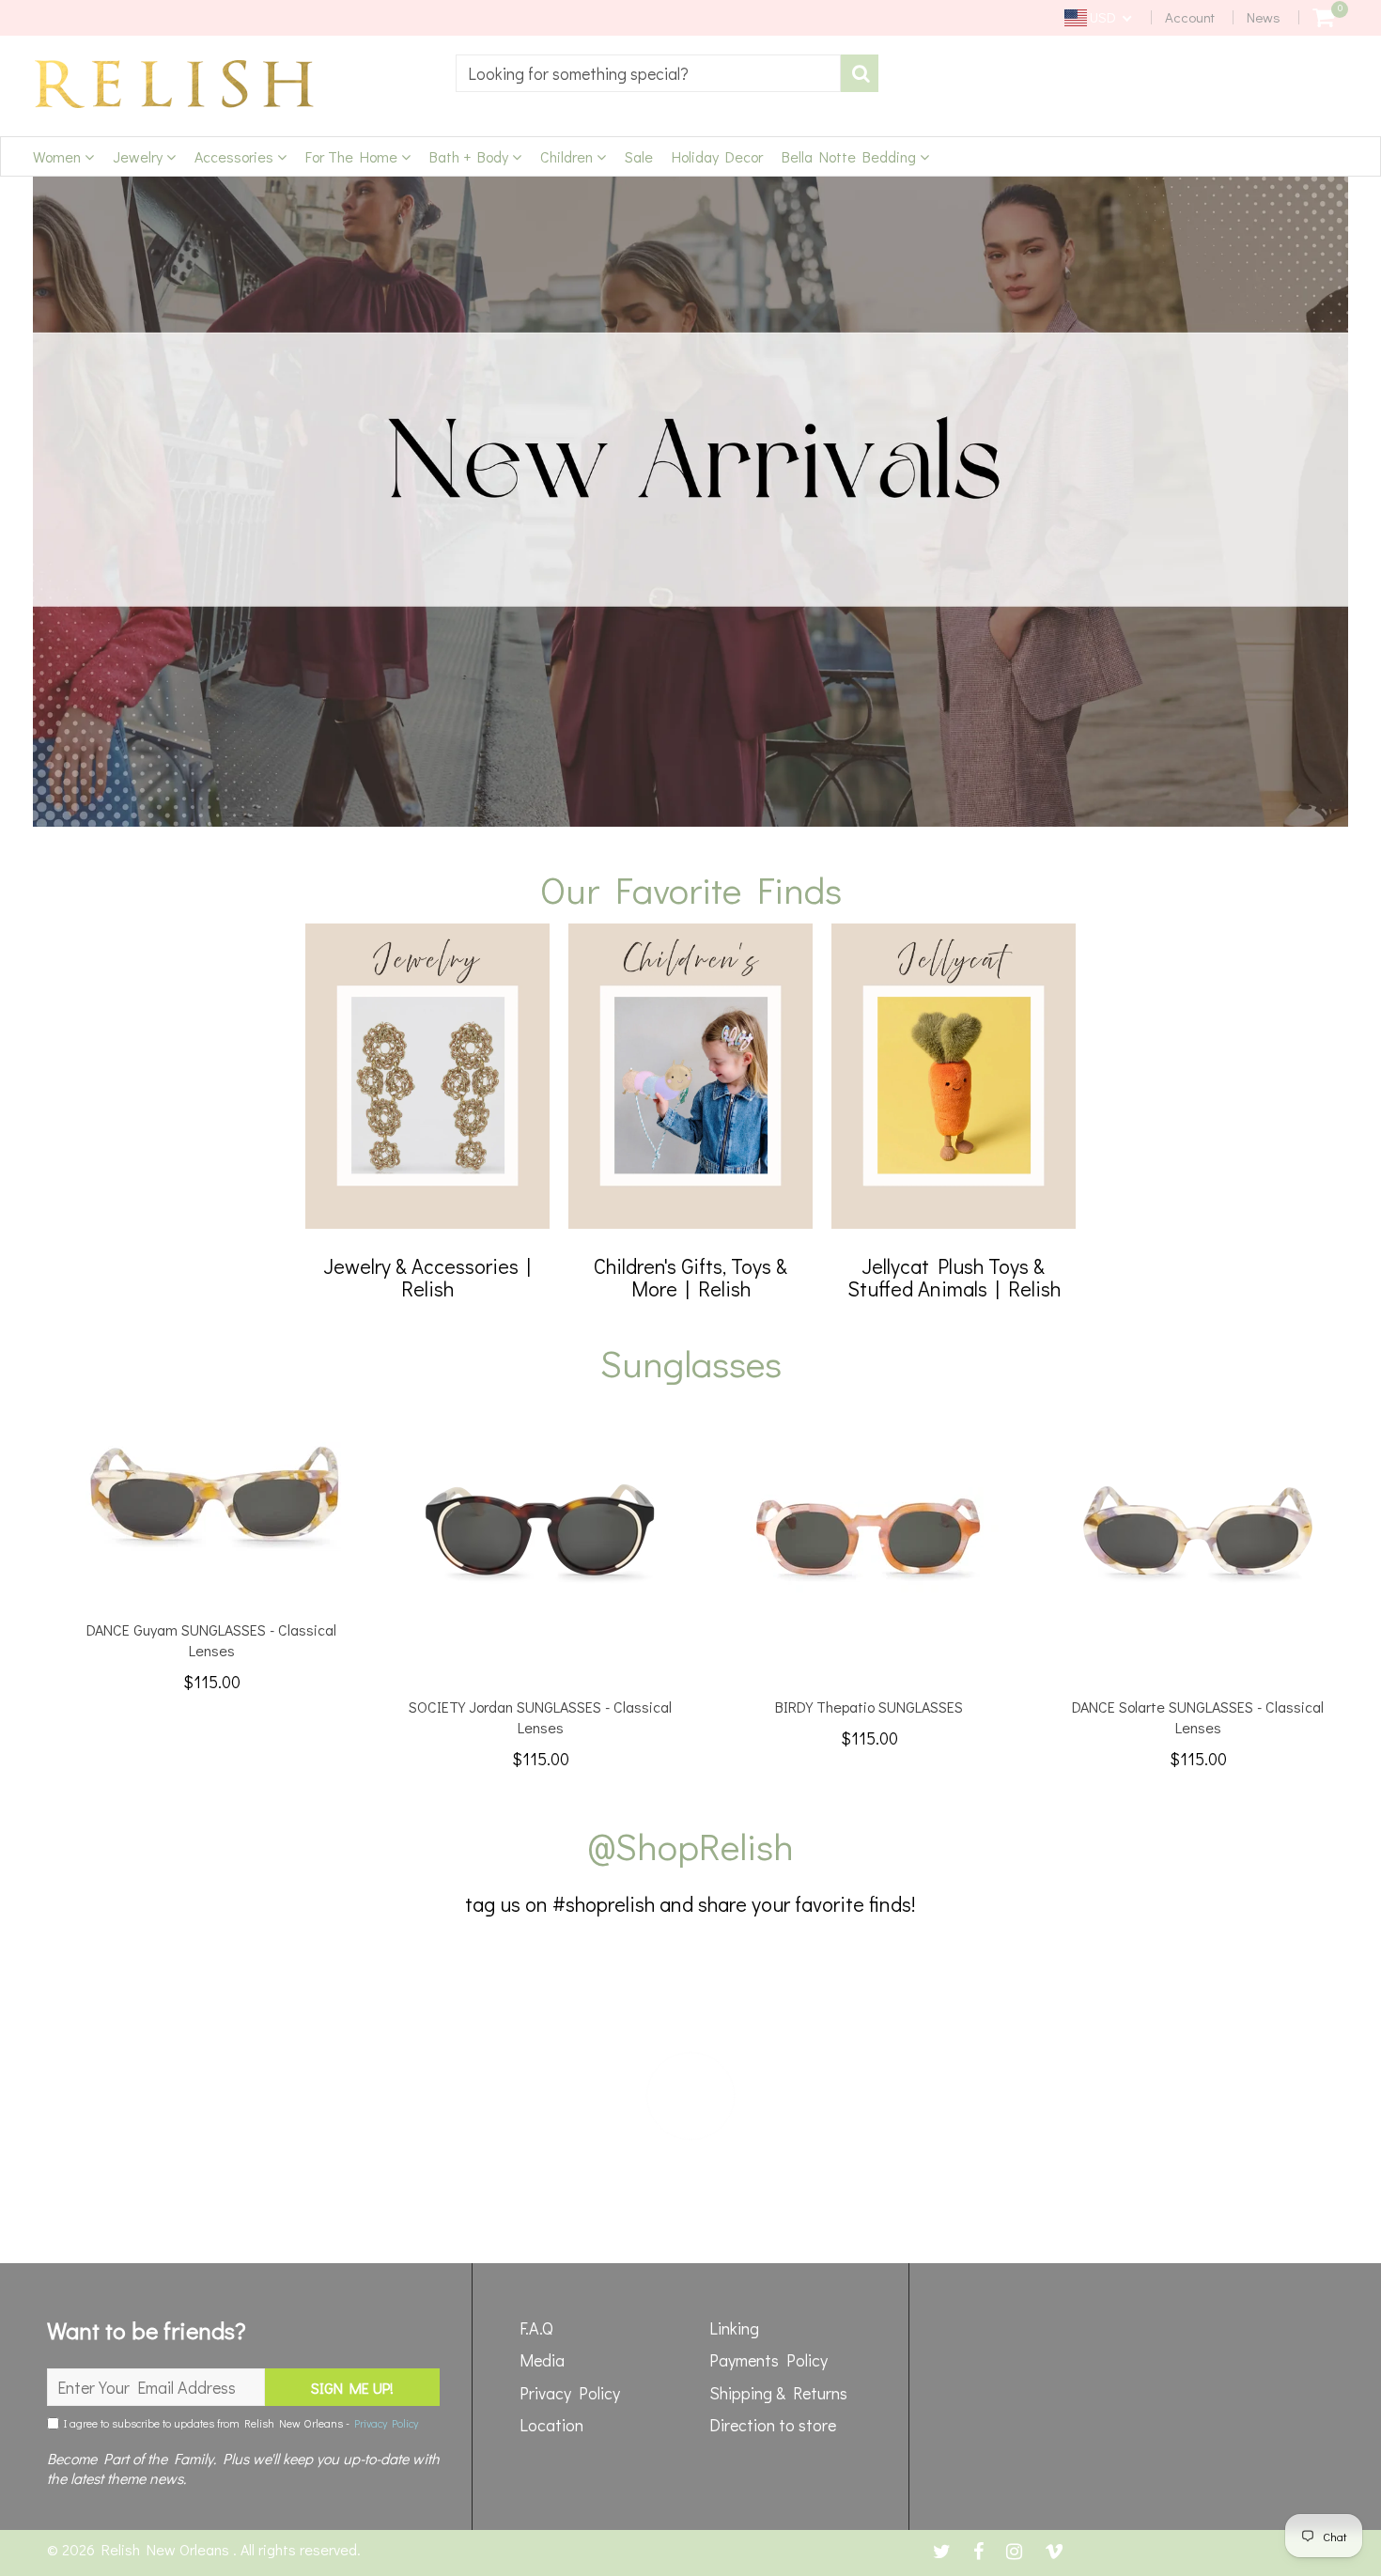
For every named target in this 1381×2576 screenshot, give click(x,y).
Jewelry (140, 156)
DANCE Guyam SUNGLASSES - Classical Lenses (211, 1640)
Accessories (236, 156)
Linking (734, 2328)
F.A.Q (536, 2328)
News (1264, 17)
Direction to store (773, 2425)
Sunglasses (691, 1363)
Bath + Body (471, 156)
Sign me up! (352, 2388)
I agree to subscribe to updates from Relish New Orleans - (239, 2423)
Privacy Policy (386, 2423)
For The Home (353, 156)
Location (551, 2425)
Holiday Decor (717, 156)
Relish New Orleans (167, 2549)
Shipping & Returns (778, 2393)
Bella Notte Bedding (851, 156)
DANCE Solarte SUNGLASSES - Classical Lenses (1198, 1717)
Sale (639, 156)
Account (1190, 17)
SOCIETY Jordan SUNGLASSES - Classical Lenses (540, 1717)
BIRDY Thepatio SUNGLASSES (869, 1707)
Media (542, 2360)
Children (568, 156)
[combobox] (648, 73)
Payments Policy (768, 2360)
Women (59, 156)
